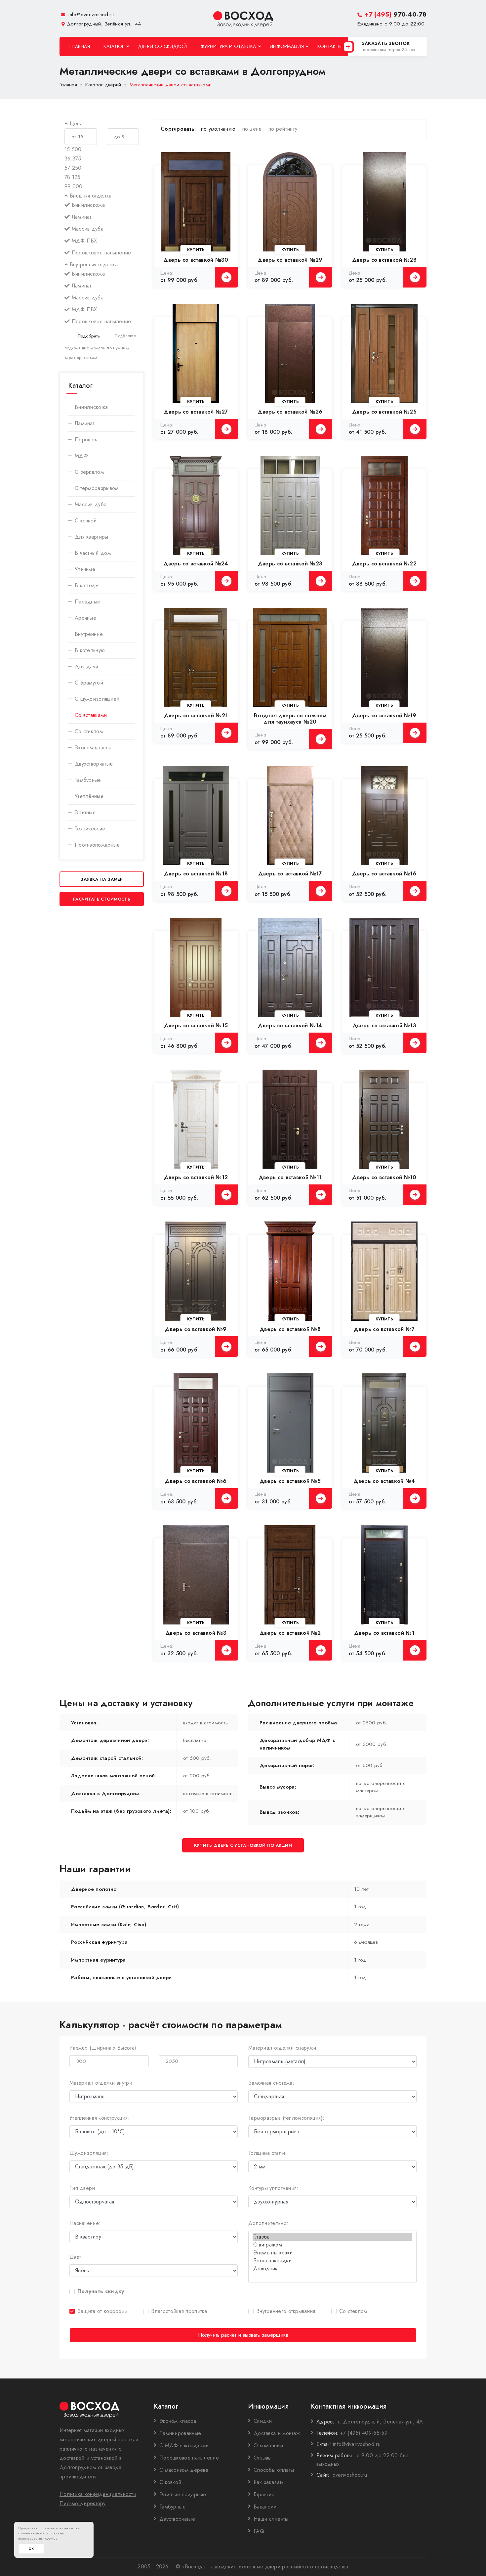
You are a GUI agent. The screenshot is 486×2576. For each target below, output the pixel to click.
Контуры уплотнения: (273, 2188)
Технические (90, 829)
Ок (31, 2549)
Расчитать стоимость (102, 899)
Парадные (87, 602)
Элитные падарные (183, 2494)
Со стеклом (89, 731)
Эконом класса (93, 748)
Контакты (329, 46)
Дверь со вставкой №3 (196, 1633)
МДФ (81, 456)
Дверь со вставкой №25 (384, 412)
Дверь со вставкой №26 (290, 412)
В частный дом (93, 553)
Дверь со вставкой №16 (384, 874)
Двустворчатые (177, 2519)
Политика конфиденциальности (98, 2494)
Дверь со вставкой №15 (196, 1025)
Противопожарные (97, 845)
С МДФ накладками (184, 2445)
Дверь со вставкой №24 (196, 564)
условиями (55, 2533)
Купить (196, 250)
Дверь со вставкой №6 (196, 1481)
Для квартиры (92, 537)
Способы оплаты (274, 2470)
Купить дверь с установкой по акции (243, 1845)
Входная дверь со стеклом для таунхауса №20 (290, 719)
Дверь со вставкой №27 (196, 412)
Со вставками (91, 715)
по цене (252, 129)
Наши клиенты (271, 2519)
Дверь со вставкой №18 (196, 874)
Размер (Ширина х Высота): (104, 2048)
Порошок (86, 440)
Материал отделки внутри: (102, 2083)
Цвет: (76, 2257)
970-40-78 (395, 14)
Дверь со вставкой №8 (290, 1329)
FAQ (259, 2531)
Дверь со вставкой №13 (384, 1025)
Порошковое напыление (189, 2458)
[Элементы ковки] (332, 2253)
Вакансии (265, 2507)
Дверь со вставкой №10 (384, 1177)
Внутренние (89, 634)
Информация (287, 46)
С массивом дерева (184, 2470)
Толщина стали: (267, 2153)
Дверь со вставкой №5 (290, 1481)
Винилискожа (91, 407)
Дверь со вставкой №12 (196, 1177)
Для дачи (86, 666)
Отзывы (263, 2458)
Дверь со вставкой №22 (384, 564)
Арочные (85, 618)
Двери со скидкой (162, 46)
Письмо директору (83, 2503)
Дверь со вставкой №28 (384, 260)
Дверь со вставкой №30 (196, 260)
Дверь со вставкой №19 (384, 715)
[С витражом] (332, 2245)
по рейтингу (283, 129)
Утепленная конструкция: (100, 2118)
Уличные (85, 569)
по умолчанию (218, 129)
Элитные (85, 812)
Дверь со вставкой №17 (290, 874)
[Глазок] (332, 2237)
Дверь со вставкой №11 (290, 1177)
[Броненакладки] (332, 2261)
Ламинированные (180, 2433)
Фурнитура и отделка (228, 46)
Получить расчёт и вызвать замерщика (243, 2335)
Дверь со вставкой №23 (290, 564)
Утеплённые (89, 796)
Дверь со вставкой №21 (196, 715)
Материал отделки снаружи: (283, 2048)
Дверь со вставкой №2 (290, 1633)
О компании (268, 2445)
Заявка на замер (102, 879)
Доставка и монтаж (277, 2433)
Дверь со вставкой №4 (384, 1481)
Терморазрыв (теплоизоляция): (286, 2118)
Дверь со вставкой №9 (196, 1329)
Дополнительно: (268, 2223)
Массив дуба (91, 504)
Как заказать (269, 2482)
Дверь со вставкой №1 (384, 1633)
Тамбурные (88, 780)
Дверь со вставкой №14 (290, 1025)
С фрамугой (89, 683)
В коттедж (87, 585)
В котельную (90, 650)
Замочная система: (271, 2083)
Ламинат (85, 423)
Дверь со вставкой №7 (384, 1329)
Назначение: (85, 2223)
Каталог (114, 46)
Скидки (263, 2421)
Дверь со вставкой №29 (290, 260)
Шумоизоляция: (89, 2153)
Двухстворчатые (94, 764)
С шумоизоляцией (97, 699)
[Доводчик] (332, 2269)
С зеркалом (89, 472)
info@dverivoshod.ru (90, 15)
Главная (80, 46)
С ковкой (86, 521)
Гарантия (264, 2494)
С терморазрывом (97, 488)
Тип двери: (83, 2188)
